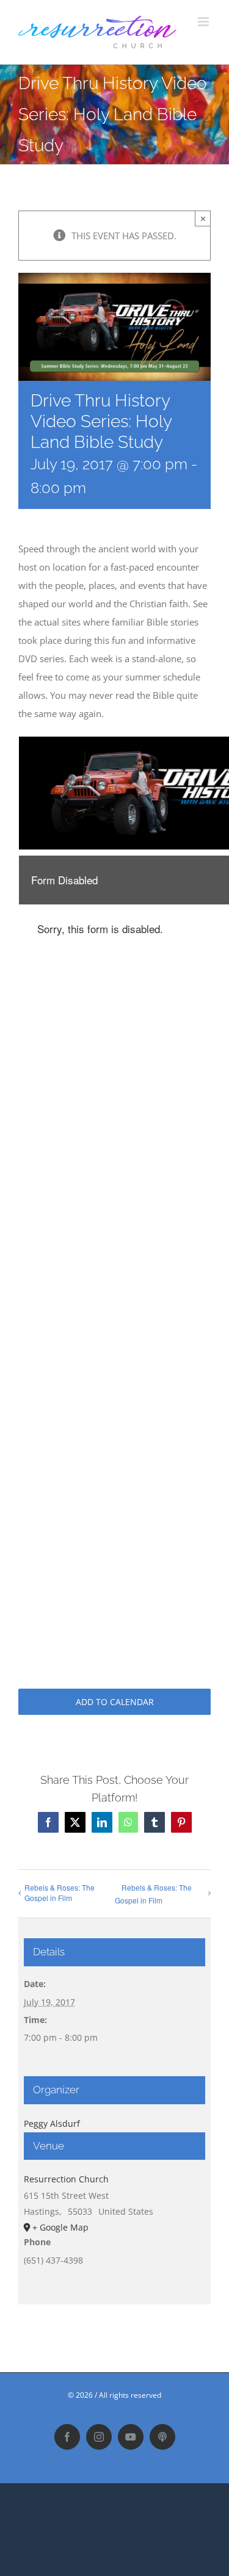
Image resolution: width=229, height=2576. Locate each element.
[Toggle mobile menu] (204, 22)
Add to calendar (115, 1702)
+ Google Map (60, 2227)
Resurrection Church (66, 2179)
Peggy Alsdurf (52, 2123)
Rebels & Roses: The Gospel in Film (60, 1892)
